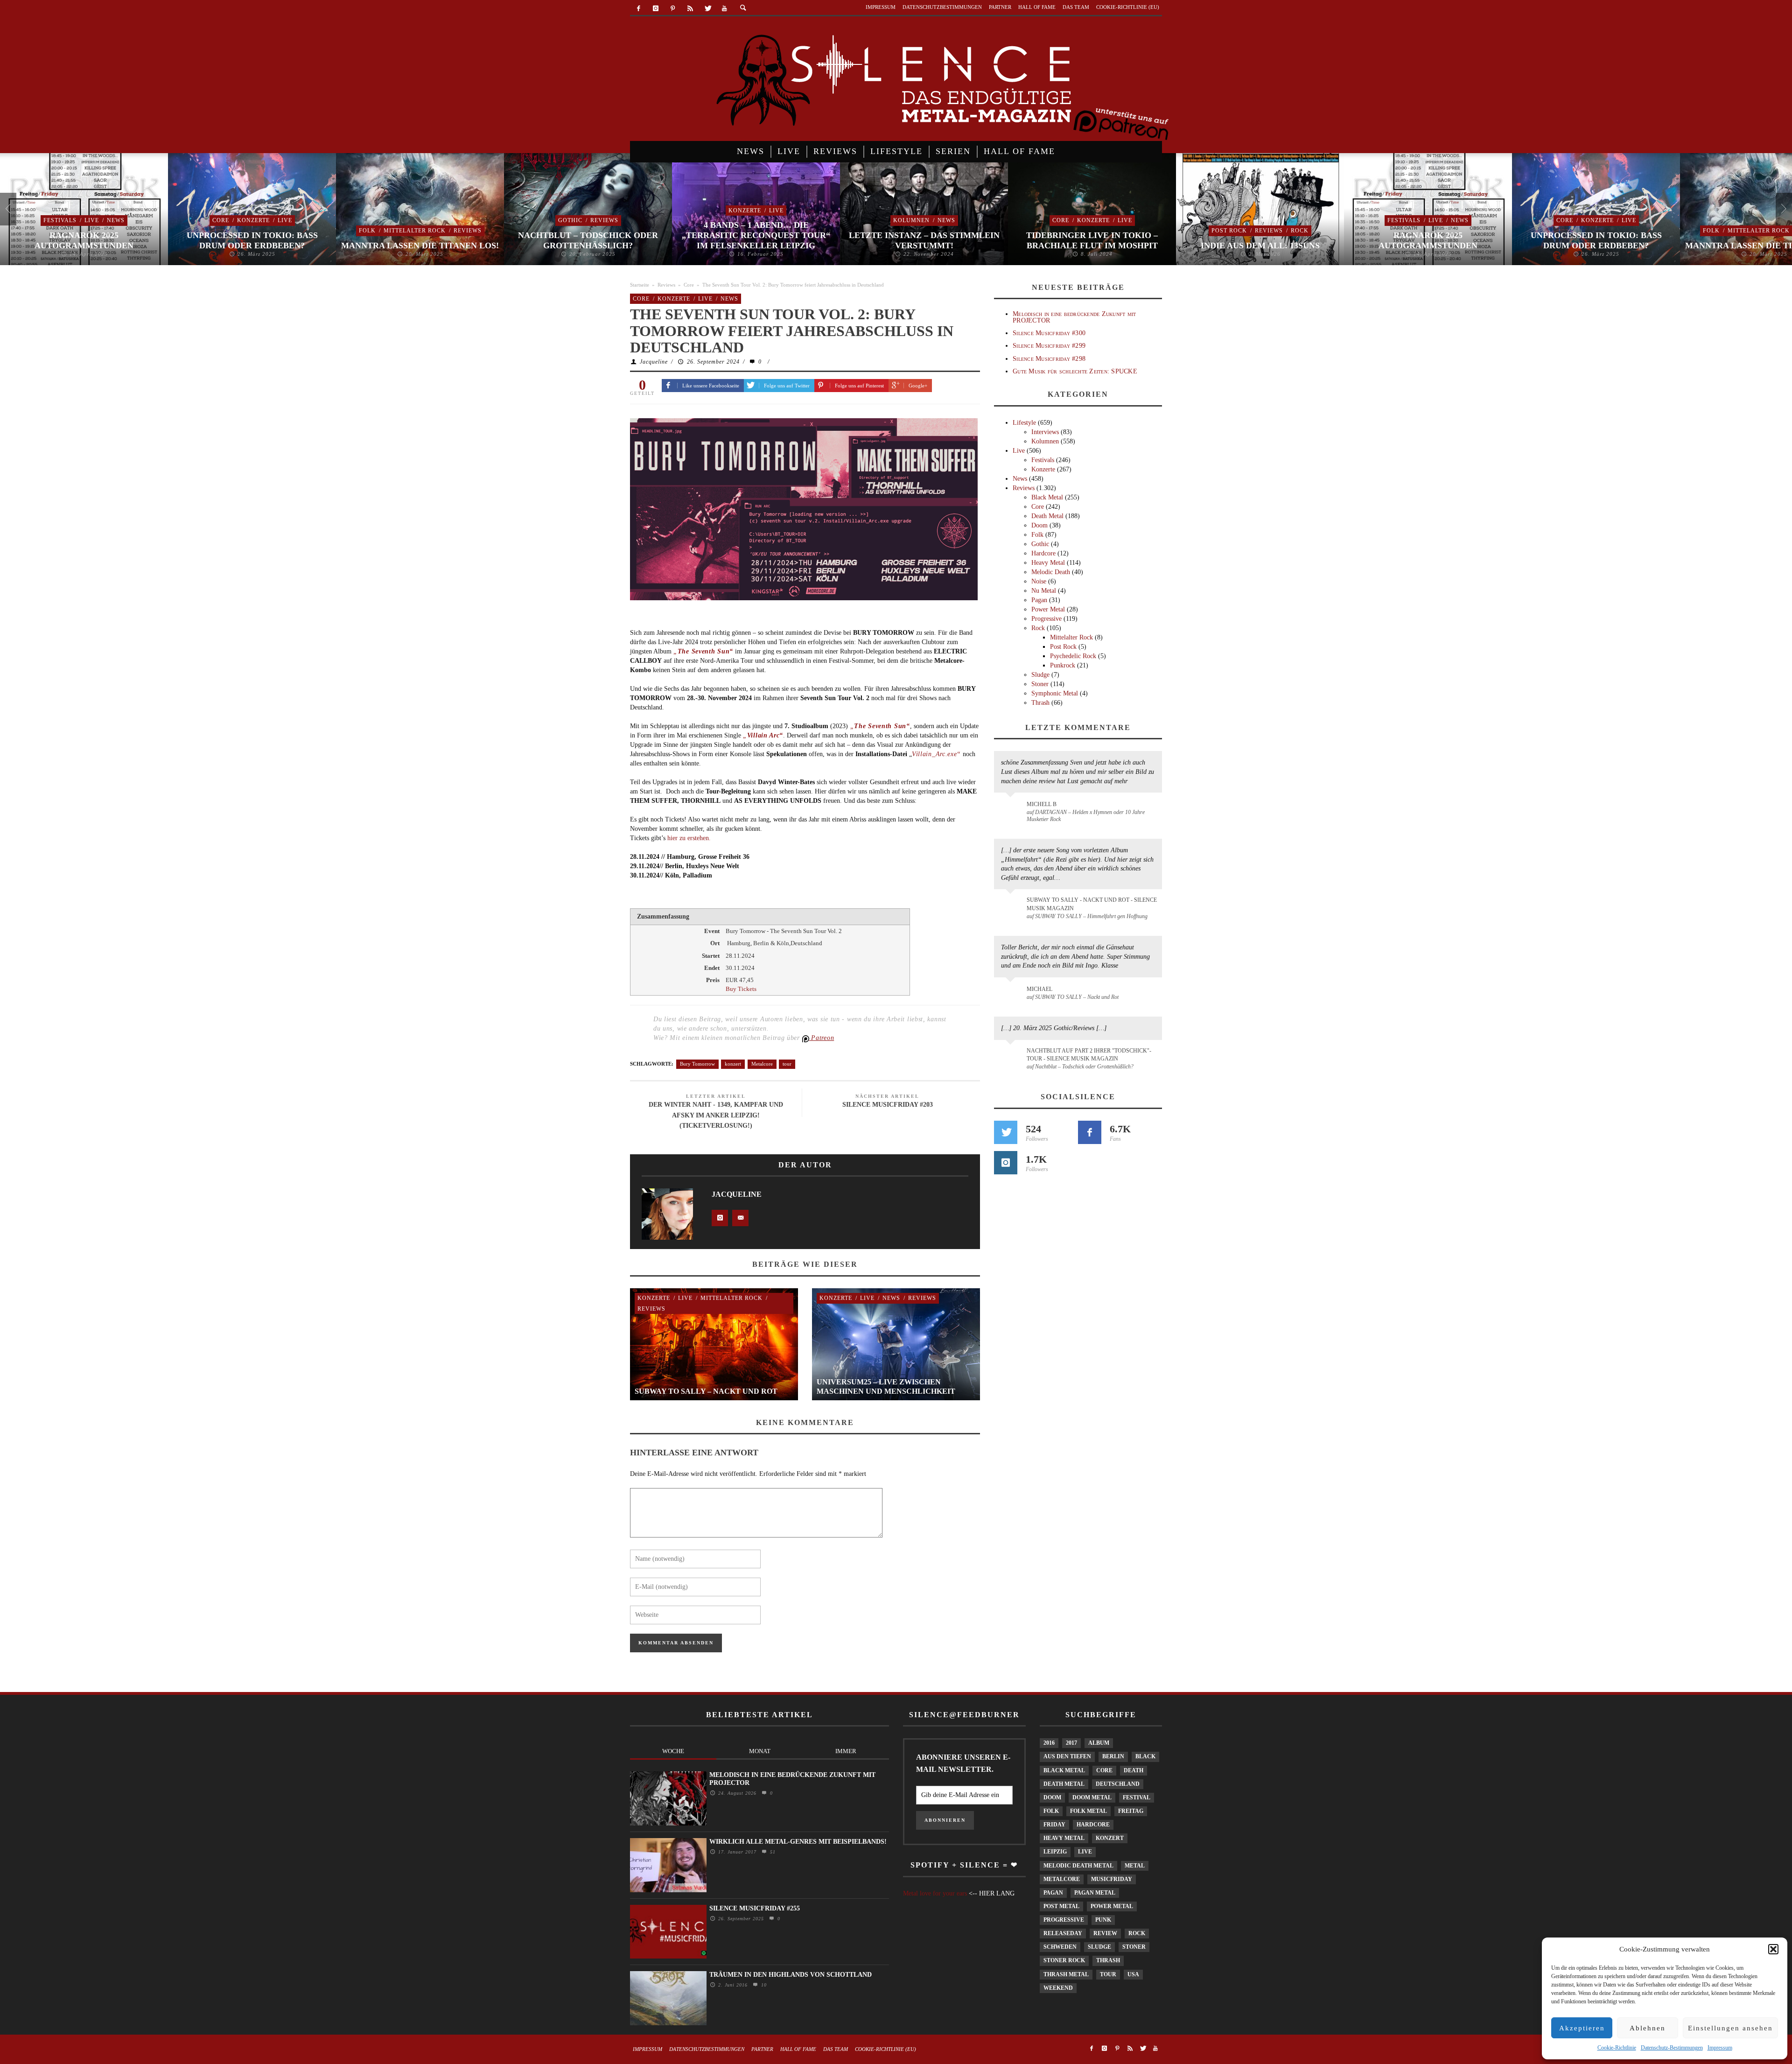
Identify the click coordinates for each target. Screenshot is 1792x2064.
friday (1054, 1825)
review (1105, 1933)
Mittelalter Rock (415, 231)
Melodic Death (1051, 572)
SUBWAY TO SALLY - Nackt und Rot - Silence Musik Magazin (1092, 904)
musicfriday (1112, 1879)
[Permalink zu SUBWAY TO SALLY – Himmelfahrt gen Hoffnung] (1012, 906)
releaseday (1063, 1933)
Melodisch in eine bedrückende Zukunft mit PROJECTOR (1074, 317)
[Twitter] (707, 9)
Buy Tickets (741, 989)
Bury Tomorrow (697, 1064)
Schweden (1060, 1947)
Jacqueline (654, 362)
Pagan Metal (1095, 1893)
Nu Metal (1044, 591)
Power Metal (1048, 609)
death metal (1064, 1784)
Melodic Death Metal (1078, 1866)
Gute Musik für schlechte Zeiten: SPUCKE (1075, 371)
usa (1133, 1974)
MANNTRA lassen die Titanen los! (420, 246)
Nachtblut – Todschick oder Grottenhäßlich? (588, 240)
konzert (733, 1064)
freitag (1131, 1811)
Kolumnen (911, 220)
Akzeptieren (1582, 2028)
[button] (1773, 1949)
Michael (1039, 989)
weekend (1058, 1988)
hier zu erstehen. (689, 838)
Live (92, 220)
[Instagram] (656, 9)
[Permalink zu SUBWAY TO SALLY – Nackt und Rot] (1012, 994)
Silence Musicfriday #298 (1049, 359)
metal (1135, 1866)
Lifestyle (1024, 423)
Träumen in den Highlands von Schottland (791, 1975)
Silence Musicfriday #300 (1049, 333)
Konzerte (253, 220)
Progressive (1046, 619)
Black (1145, 1756)
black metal (1064, 1770)
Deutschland (1118, 1784)
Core (221, 220)
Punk (1103, 1920)
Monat (760, 1751)
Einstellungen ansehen (1730, 2028)
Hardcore (1043, 553)
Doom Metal (1092, 1797)
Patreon (822, 1038)
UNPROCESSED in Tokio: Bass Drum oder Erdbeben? (252, 240)
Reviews (468, 231)
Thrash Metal (1066, 1974)
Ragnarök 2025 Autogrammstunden (84, 240)
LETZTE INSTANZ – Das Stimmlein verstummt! (924, 240)
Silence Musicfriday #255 (755, 1908)
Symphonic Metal (1055, 693)
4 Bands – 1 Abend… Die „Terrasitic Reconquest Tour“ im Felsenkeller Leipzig (756, 235)
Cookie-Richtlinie (1617, 2048)
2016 (1049, 1743)
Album (1099, 1743)
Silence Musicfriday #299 (1049, 346)
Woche (673, 1751)
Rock (1300, 231)
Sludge (1040, 675)
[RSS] (690, 9)
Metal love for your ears (935, 1893)
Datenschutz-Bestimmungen (1672, 2048)
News (116, 220)
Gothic (570, 220)
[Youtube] (724, 9)
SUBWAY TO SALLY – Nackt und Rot (706, 1391)
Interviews (1045, 432)
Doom (1039, 525)
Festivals (60, 220)
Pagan (1039, 600)
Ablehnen (1648, 2028)
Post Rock (1229, 231)
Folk (367, 231)
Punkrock (1063, 665)
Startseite (640, 285)
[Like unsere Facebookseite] (1090, 1132)
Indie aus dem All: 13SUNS (1260, 246)
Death (1134, 1770)
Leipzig (1055, 1852)
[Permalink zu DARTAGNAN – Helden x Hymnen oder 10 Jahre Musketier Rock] (1012, 809)
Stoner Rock (1064, 1960)
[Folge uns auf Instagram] (1006, 1163)
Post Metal (1061, 1906)
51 (772, 1852)
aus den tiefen (1067, 1756)
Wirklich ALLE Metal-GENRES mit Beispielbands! (798, 1842)
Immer (846, 1751)
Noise (1039, 581)
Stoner (1040, 684)
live (1085, 1852)
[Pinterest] (673, 9)
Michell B (1042, 804)
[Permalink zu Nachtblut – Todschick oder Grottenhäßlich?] (1012, 1056)
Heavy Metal (1048, 563)
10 (763, 1985)
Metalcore (762, 1064)
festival (1137, 1797)
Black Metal (1047, 497)
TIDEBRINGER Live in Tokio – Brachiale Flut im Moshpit (1092, 240)
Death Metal (1047, 516)
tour (787, 1064)
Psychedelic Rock (1073, 656)
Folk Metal (1088, 1811)
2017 (1071, 1743)
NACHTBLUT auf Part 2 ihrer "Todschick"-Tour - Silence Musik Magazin (1089, 1055)
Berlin (1113, 1756)
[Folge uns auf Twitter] (1006, 1132)
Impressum (1720, 2048)
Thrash (1040, 703)
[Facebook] (639, 9)
